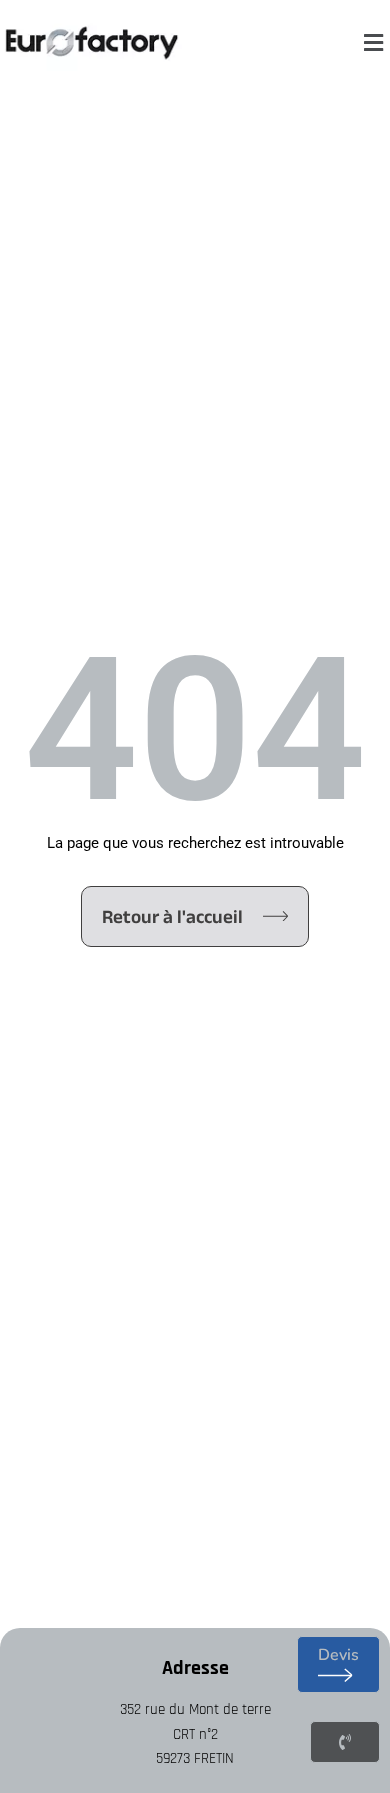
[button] (373, 43)
